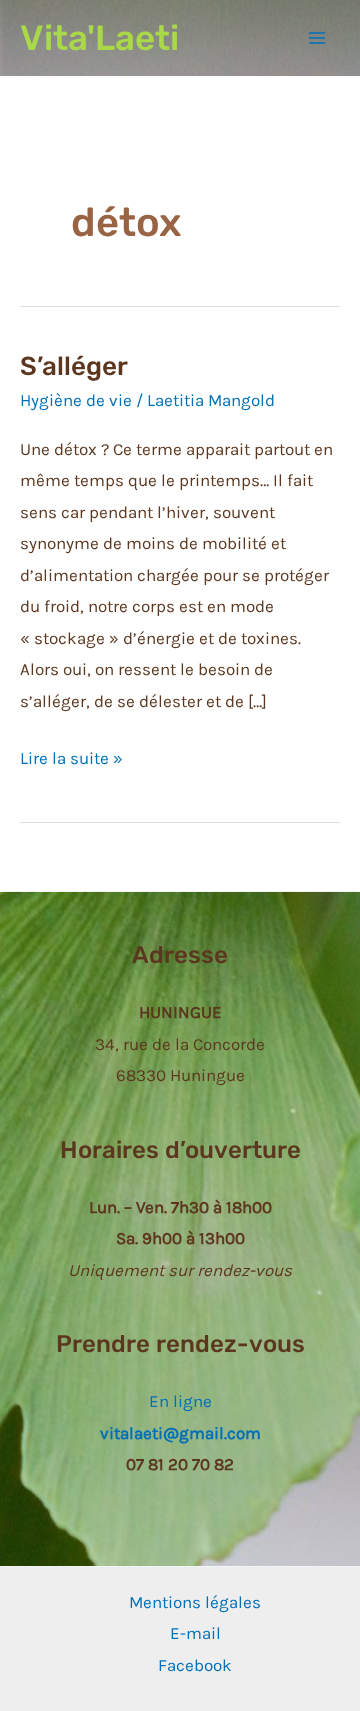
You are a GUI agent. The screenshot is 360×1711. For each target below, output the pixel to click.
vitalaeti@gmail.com (180, 1433)
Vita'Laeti (99, 38)
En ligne (180, 1401)
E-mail (195, 1633)
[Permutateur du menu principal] (318, 38)
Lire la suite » (71, 757)
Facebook (195, 1665)
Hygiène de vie (76, 400)
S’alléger (74, 366)
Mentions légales (195, 1602)
